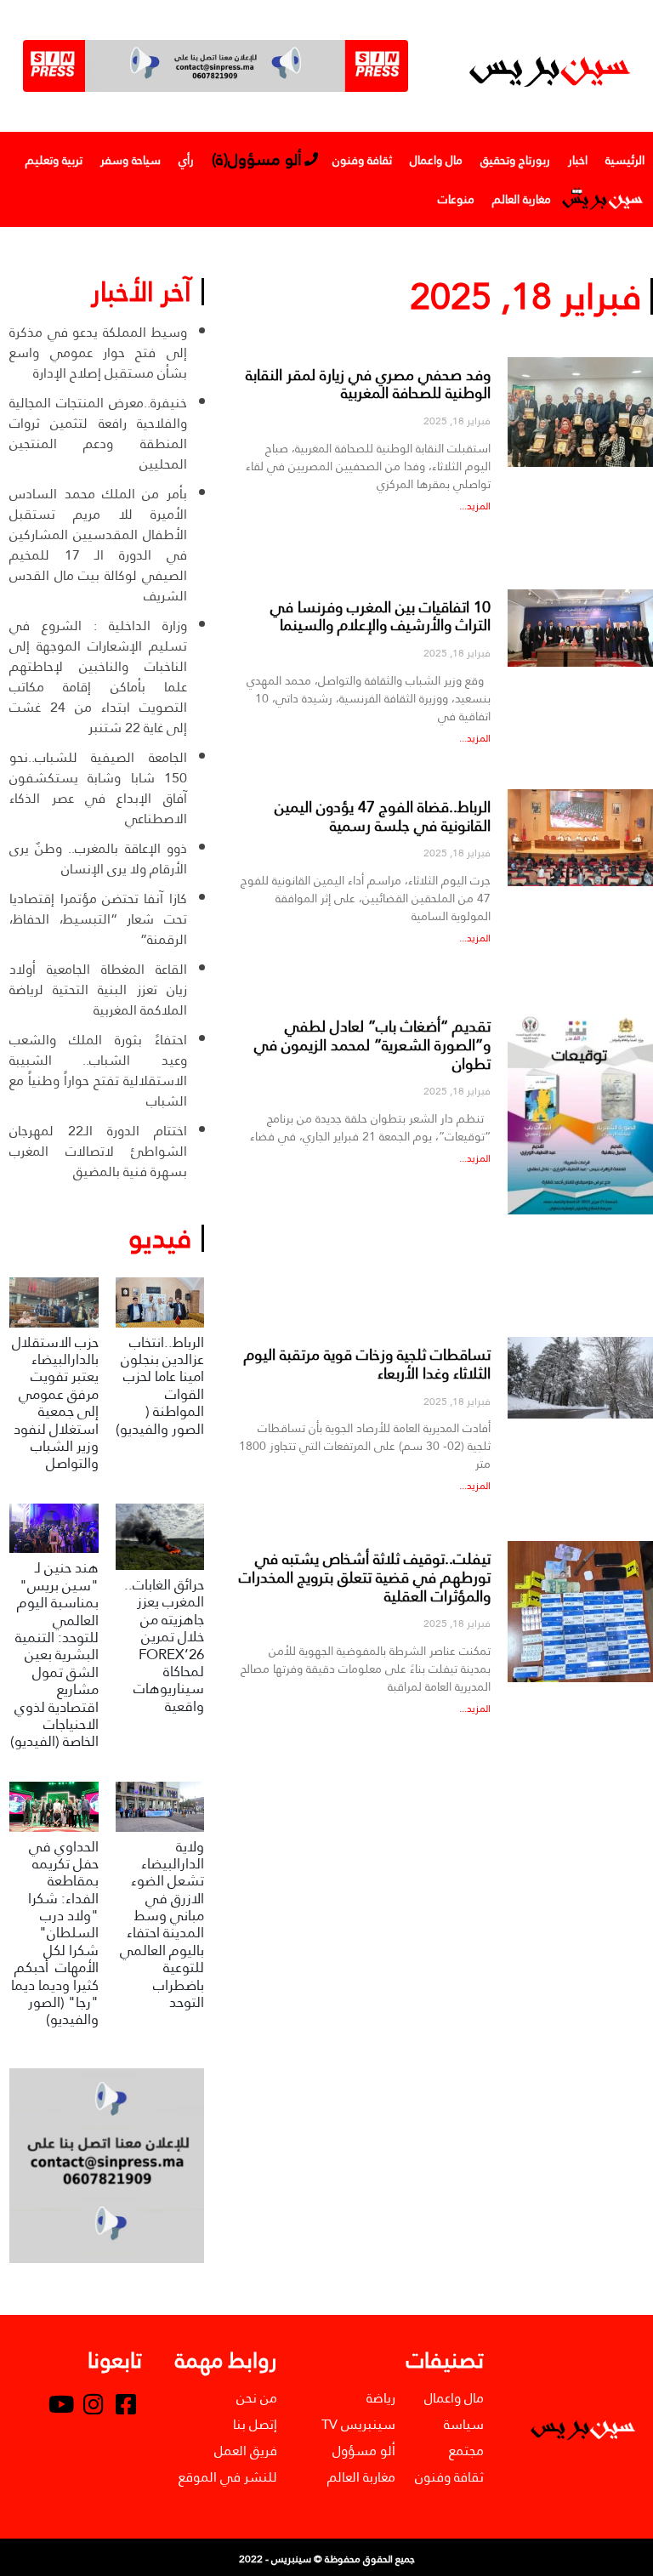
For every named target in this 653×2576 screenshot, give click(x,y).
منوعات (456, 199)
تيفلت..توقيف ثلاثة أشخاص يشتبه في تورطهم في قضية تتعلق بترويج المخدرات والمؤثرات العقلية (365, 1577)
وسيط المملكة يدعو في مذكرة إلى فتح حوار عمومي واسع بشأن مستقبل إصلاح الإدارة (98, 353)
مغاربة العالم (522, 199)
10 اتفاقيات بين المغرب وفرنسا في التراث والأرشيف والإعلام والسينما (380, 616)
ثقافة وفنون (362, 160)
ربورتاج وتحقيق (515, 160)
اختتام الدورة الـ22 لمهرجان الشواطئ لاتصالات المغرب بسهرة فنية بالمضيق (98, 1151)
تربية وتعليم (54, 160)
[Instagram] (94, 2404)
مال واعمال (436, 160)
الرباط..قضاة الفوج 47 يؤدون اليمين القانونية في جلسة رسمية (383, 816)
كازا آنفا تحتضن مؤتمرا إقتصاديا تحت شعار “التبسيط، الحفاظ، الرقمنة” (98, 919)
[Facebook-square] (126, 2404)
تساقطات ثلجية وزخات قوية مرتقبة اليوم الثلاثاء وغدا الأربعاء (367, 1364)
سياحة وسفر (131, 160)
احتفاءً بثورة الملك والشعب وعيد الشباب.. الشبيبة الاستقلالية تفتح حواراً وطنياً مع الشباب (98, 1070)
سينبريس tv (602, 199)
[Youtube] (61, 2404)
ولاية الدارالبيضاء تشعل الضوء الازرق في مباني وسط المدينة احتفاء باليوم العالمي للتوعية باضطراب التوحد (162, 1925)
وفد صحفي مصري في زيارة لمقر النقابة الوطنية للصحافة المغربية (368, 384)
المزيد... (475, 506)
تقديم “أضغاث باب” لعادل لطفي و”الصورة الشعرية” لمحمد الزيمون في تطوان (372, 1044)
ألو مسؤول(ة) (257, 159)
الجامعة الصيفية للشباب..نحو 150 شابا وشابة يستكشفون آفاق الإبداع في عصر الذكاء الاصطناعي (98, 788)
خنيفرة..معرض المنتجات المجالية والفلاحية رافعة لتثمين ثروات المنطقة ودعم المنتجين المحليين (98, 433)
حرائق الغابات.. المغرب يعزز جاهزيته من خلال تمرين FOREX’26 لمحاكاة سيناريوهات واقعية (164, 1646)
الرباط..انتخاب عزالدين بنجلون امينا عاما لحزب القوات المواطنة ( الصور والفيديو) (160, 1386)
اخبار (578, 160)
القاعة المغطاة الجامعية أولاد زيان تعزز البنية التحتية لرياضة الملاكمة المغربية (98, 989)
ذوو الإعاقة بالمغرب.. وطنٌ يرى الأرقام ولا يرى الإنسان (98, 859)
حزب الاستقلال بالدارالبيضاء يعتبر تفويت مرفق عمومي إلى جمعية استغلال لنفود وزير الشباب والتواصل (55, 1403)
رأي (186, 160)
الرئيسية (625, 160)
